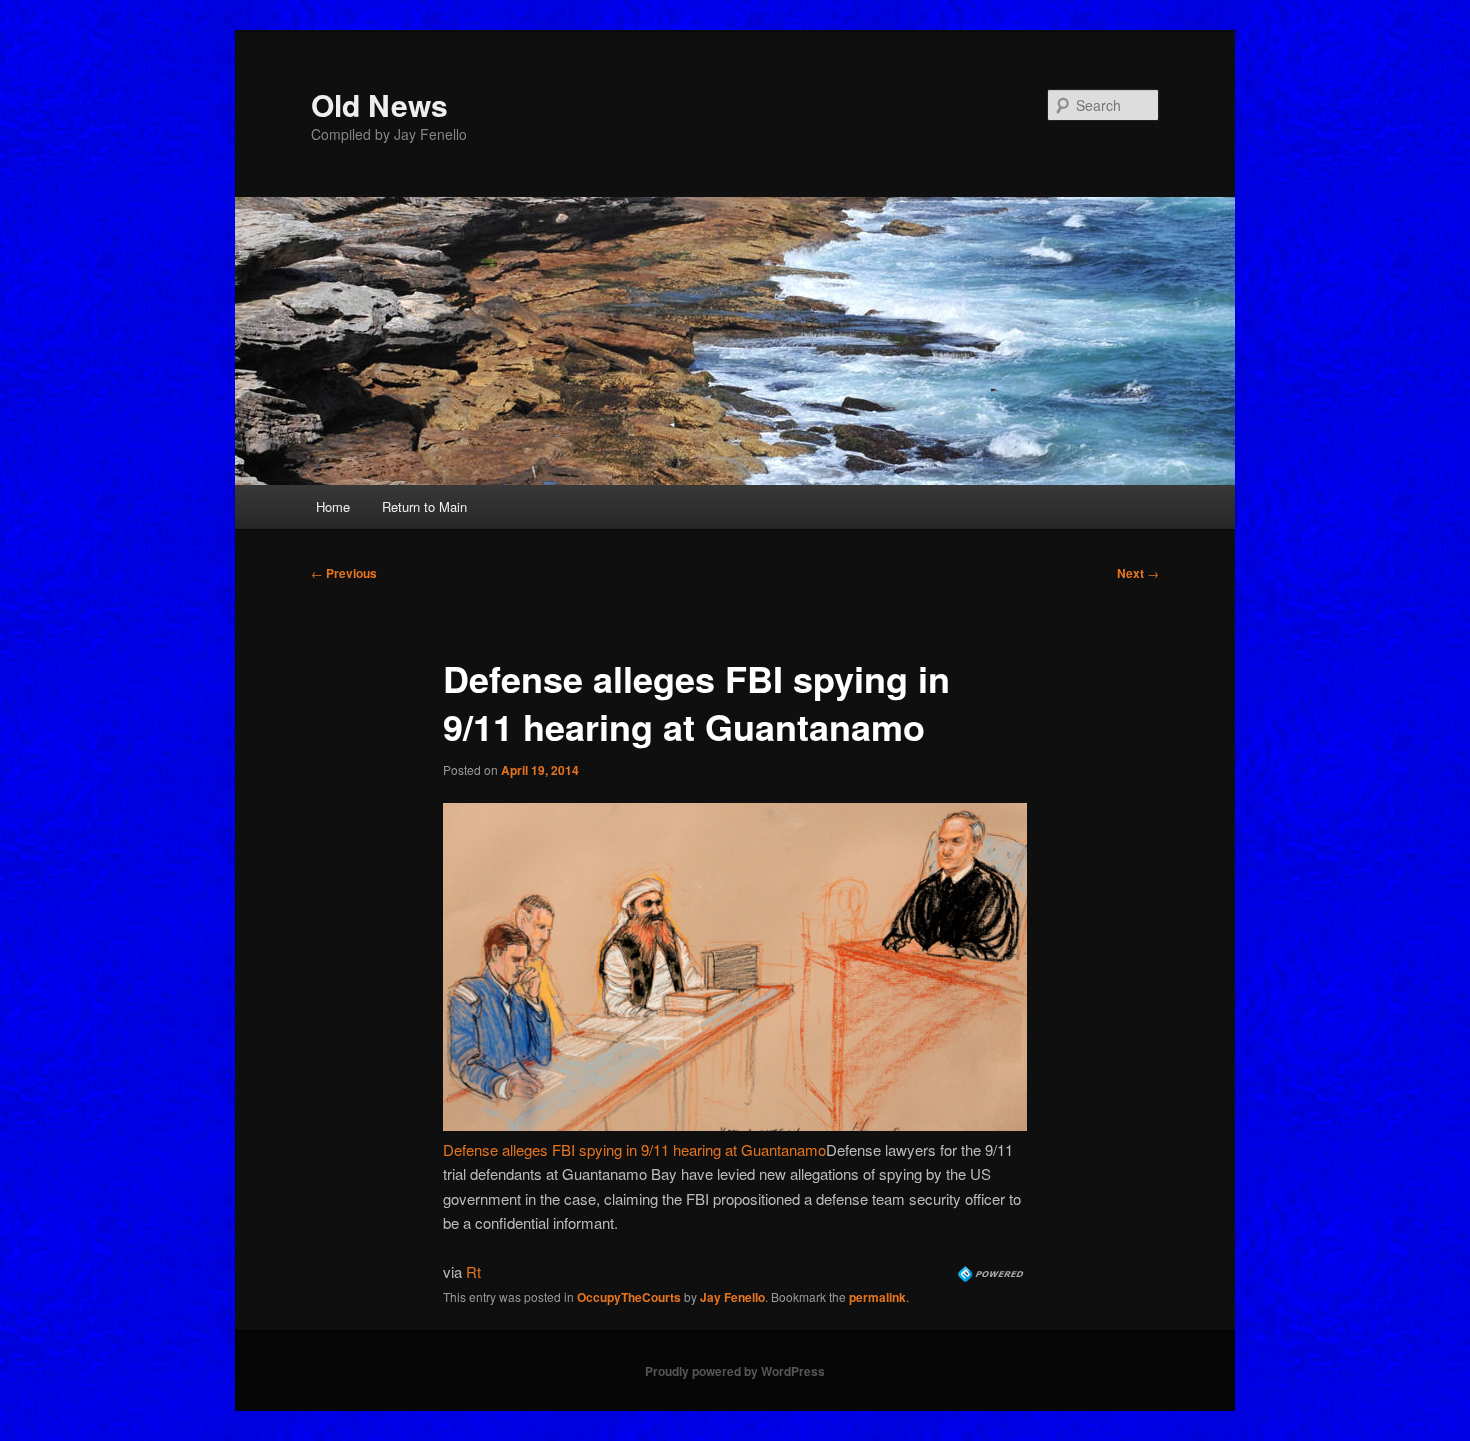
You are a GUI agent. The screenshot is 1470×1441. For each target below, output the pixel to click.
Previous (344, 573)
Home (333, 506)
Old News (379, 104)
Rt (473, 1271)
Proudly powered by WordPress (735, 1371)
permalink (877, 1297)
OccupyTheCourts (629, 1297)
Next (1138, 573)
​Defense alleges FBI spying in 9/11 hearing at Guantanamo (634, 1149)
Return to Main (424, 506)
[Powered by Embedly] (992, 1275)
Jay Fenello (732, 1297)
